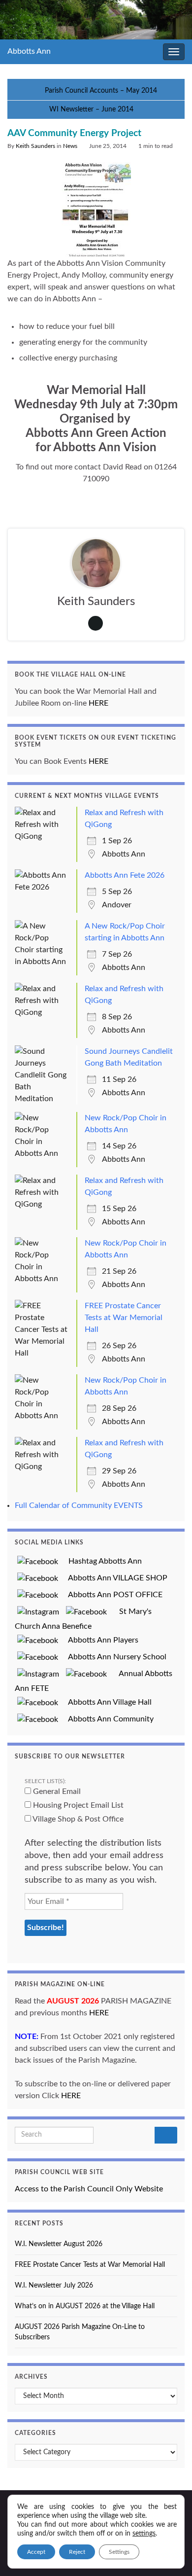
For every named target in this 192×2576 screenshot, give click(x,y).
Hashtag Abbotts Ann (101, 1561)
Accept (36, 2552)
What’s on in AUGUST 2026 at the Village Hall (85, 2306)
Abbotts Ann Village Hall (106, 1702)
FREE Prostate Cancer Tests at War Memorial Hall (124, 1318)
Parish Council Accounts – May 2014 (101, 91)
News (70, 146)
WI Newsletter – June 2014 (91, 109)
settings (144, 2534)
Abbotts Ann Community (107, 1719)
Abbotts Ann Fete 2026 (125, 875)
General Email (56, 1791)
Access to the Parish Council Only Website (89, 2189)
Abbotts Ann (29, 51)
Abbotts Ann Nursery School (113, 1657)
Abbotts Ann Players (99, 1640)
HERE (98, 703)
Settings (119, 2552)
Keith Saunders (35, 146)
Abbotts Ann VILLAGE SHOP (114, 1578)
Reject (77, 2552)
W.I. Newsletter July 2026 (54, 2286)
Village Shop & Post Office (77, 1819)
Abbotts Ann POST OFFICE (112, 1595)
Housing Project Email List (77, 1805)
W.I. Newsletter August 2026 (59, 2244)
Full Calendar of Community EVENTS (79, 1505)
